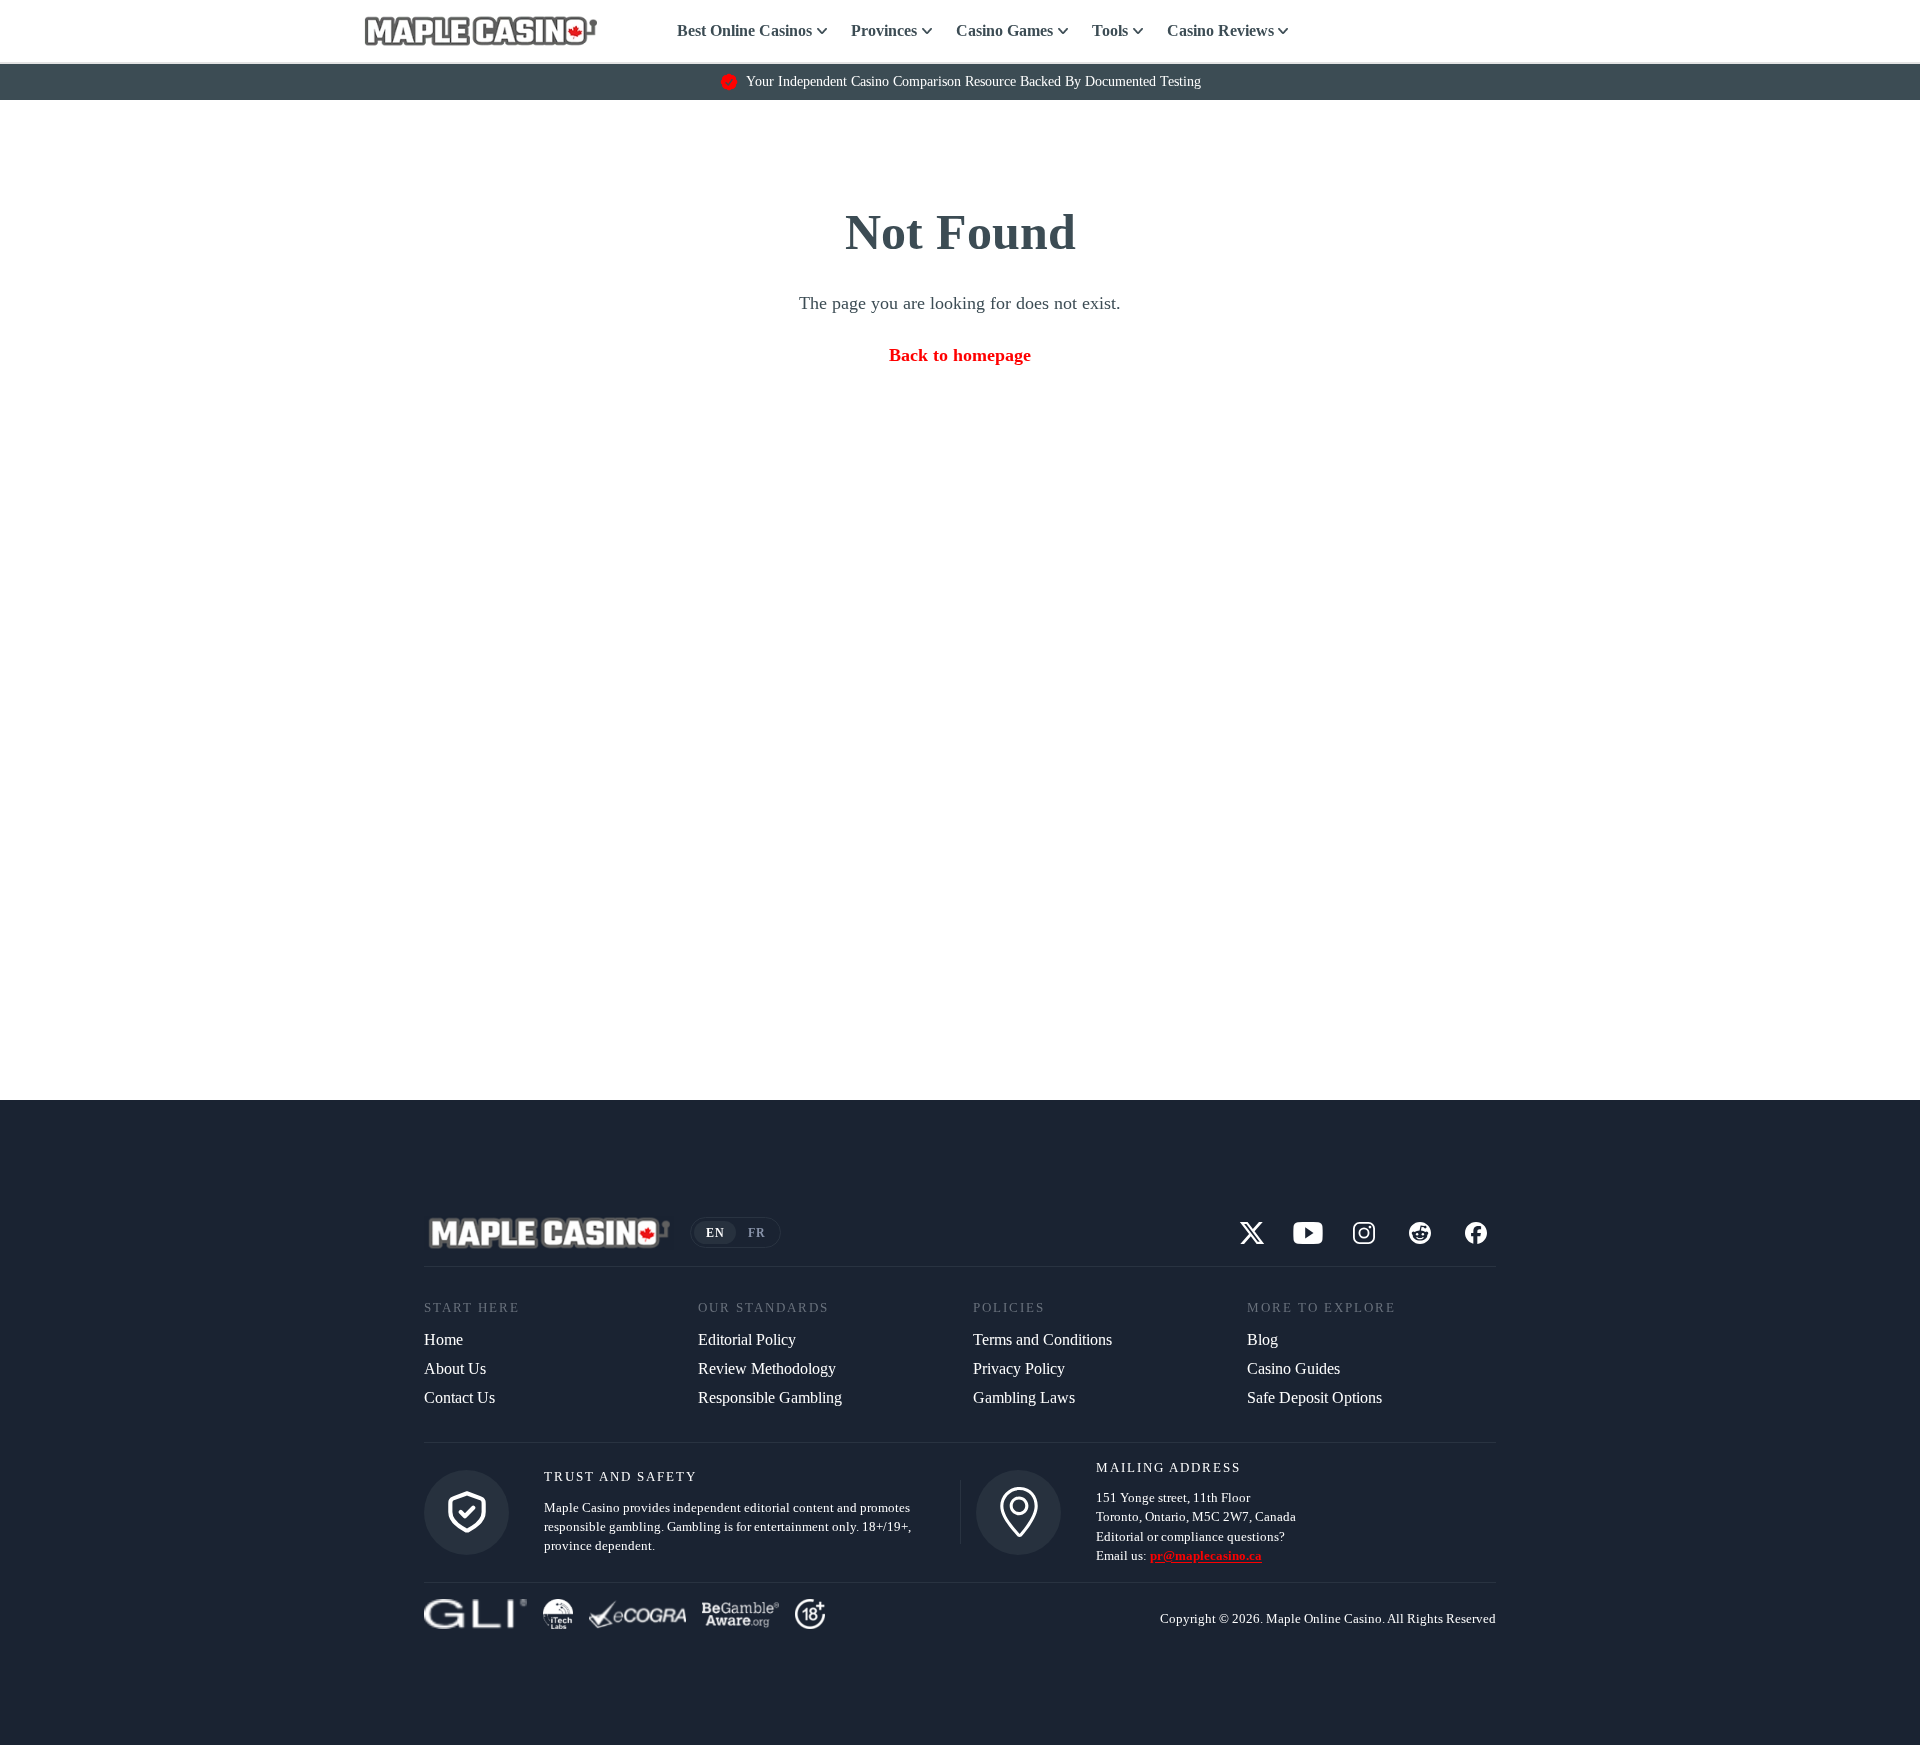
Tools (1110, 30)
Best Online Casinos (744, 30)
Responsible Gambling (770, 1397)
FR (756, 1233)
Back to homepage (960, 355)
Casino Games (1004, 30)
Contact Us (459, 1397)
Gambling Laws (1024, 1397)
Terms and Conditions (1042, 1339)
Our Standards (763, 1308)
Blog (1262, 1339)
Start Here (472, 1308)
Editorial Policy (747, 1339)
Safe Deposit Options (1314, 1397)
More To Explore (1321, 1308)
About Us (455, 1368)
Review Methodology (767, 1368)
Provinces (884, 30)
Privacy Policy (1019, 1368)
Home (443, 1339)
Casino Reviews (1220, 30)
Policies (1009, 1308)
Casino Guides (1293, 1368)
